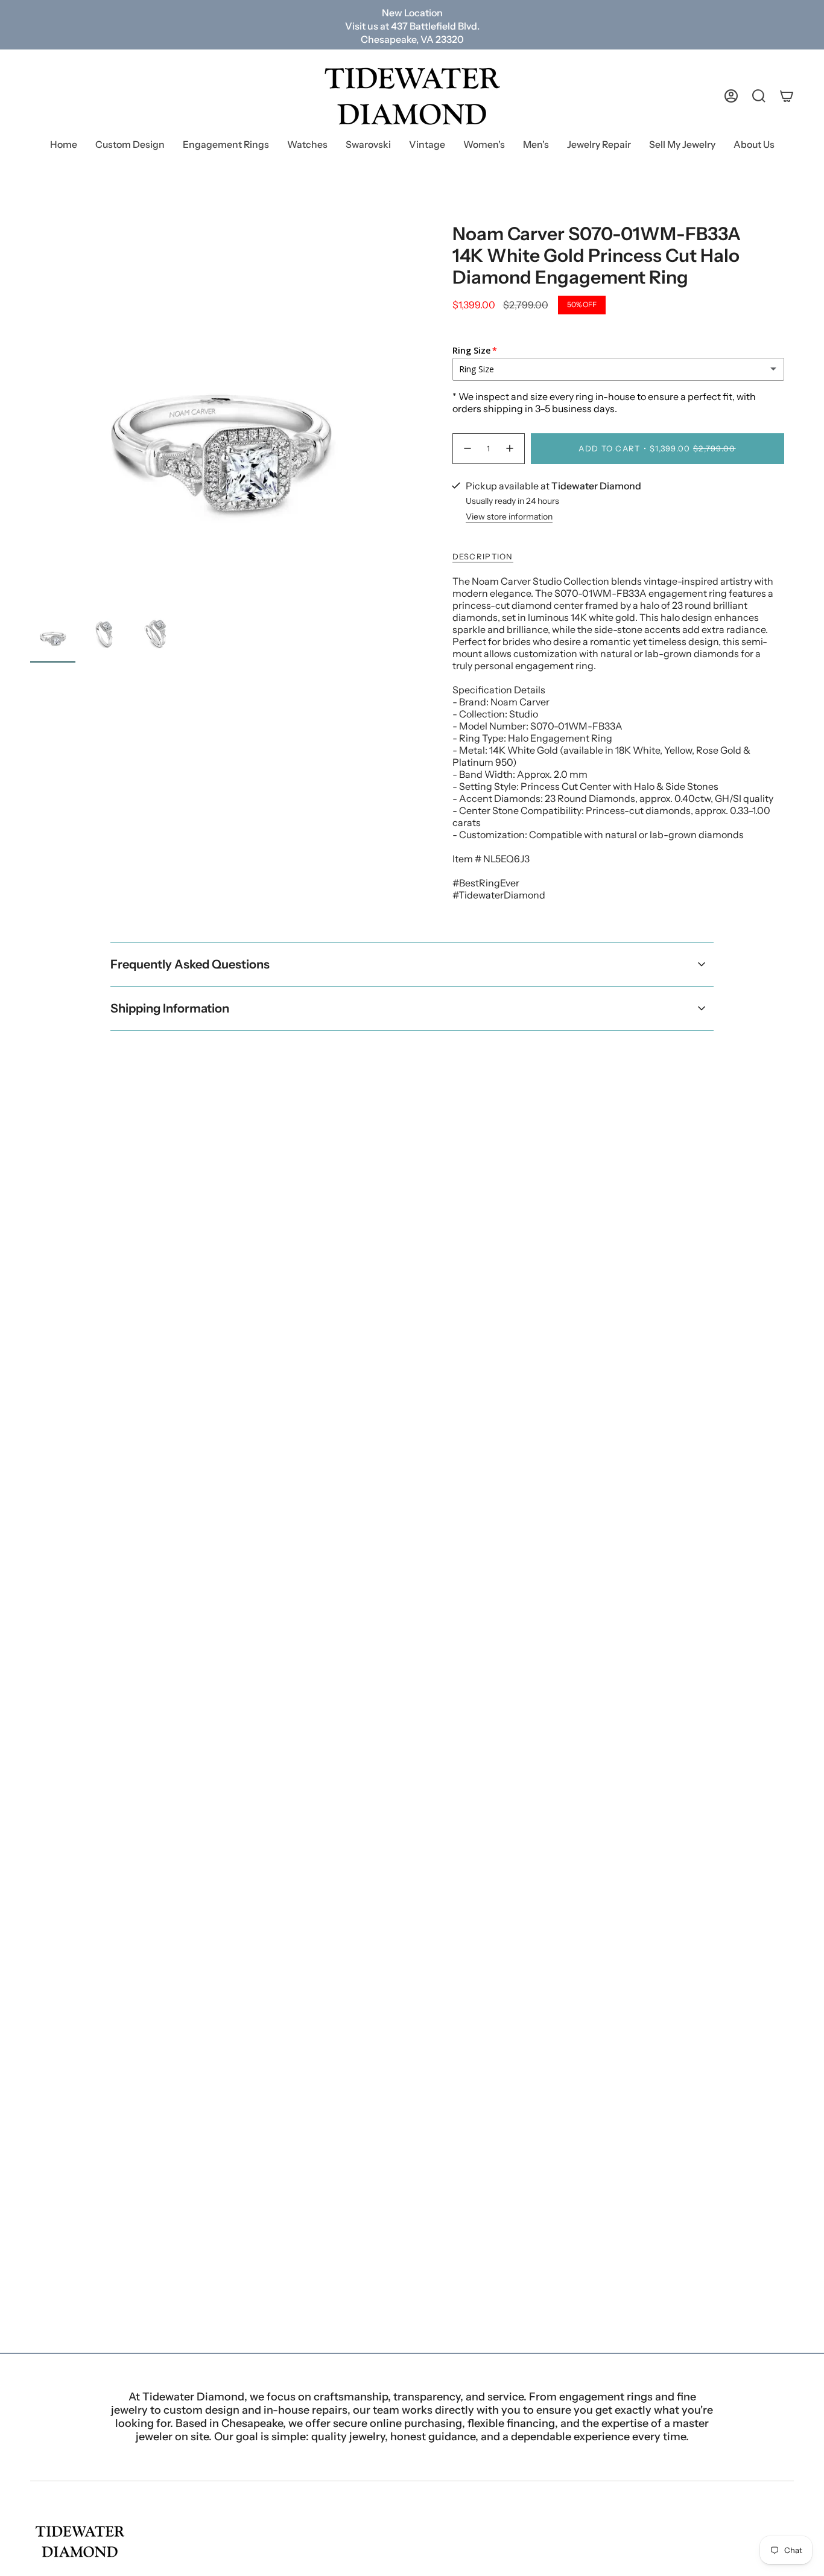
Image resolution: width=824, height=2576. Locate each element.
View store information (509, 517)
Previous (30, 415)
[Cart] (787, 96)
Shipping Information (170, 1008)
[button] (226, 146)
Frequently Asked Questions (190, 964)
